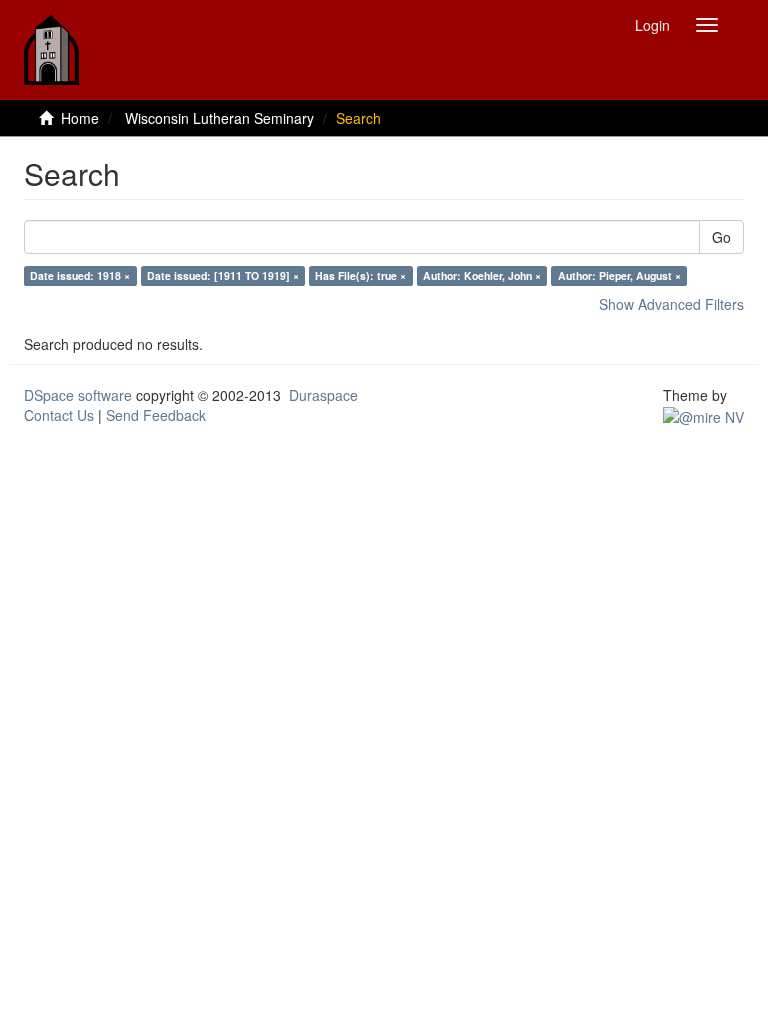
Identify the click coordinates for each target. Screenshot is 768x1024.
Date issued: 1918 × (80, 275)
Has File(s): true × (360, 275)
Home (80, 118)
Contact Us (59, 415)
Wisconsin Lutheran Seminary (219, 118)
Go (721, 237)
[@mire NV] (703, 415)
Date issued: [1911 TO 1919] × (223, 275)
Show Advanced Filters (671, 304)
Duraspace (323, 395)
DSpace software (78, 395)
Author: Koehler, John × (482, 275)
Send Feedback (156, 415)
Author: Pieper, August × (619, 275)
